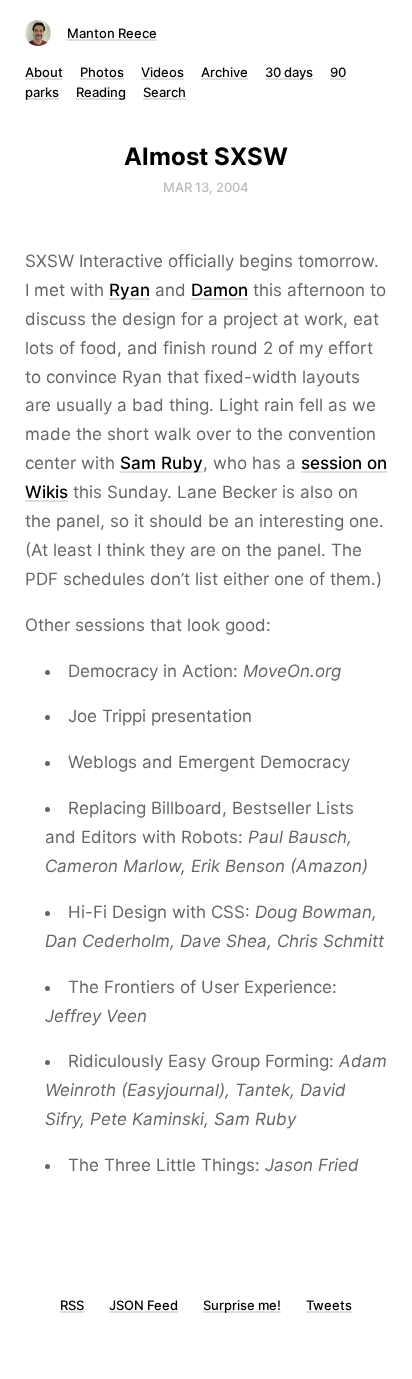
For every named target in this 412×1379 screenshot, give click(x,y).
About (44, 72)
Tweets (329, 1305)
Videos (162, 72)
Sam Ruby (161, 463)
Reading (101, 92)
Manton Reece (112, 33)
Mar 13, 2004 (206, 187)
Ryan (129, 290)
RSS (72, 1305)
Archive (224, 72)
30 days (289, 72)
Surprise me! (242, 1305)
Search (164, 92)
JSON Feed (143, 1305)
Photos (102, 72)
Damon (219, 290)
